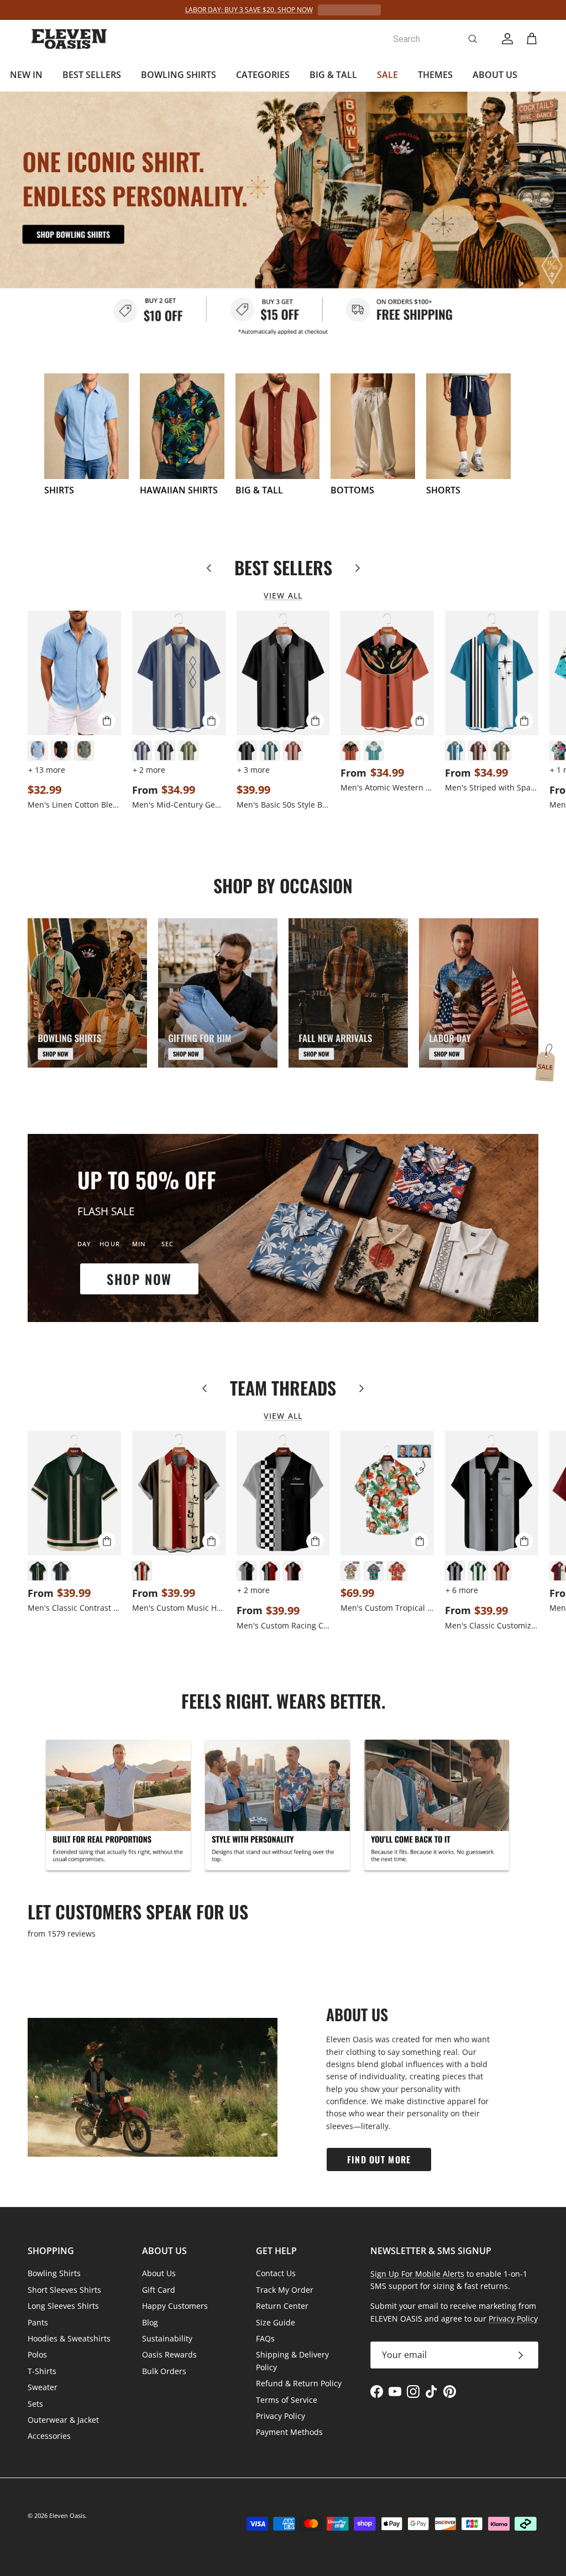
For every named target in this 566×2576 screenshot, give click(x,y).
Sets (35, 2404)
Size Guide (276, 2322)
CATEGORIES (263, 75)
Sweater (43, 2387)
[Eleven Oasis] (69, 39)
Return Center (282, 2306)
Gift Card (159, 2290)
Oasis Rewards (169, 2354)
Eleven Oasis (67, 2515)
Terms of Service (287, 2400)
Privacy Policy (281, 2416)
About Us (159, 2273)
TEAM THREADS (283, 1388)
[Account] (505, 39)
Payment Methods (289, 2432)
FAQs (265, 2338)
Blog (150, 2322)
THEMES (435, 75)
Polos (37, 2354)
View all (283, 595)
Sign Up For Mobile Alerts (417, 2274)
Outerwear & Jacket (63, 2420)
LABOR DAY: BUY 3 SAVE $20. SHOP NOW (249, 10)
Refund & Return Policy (299, 2383)
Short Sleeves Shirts (64, 2290)
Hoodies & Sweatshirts (69, 2338)
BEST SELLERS (92, 75)
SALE (387, 75)
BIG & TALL (333, 75)
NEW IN (26, 75)
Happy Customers (175, 2306)
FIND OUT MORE (379, 2159)
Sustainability (167, 2338)
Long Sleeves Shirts (63, 2306)
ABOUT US (495, 75)
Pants (38, 2322)
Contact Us (276, 2273)
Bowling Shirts (54, 2273)
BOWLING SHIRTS (179, 75)
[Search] (473, 39)
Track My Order (285, 2290)
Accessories (49, 2436)
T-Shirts (42, 2371)
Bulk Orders (164, 2371)
